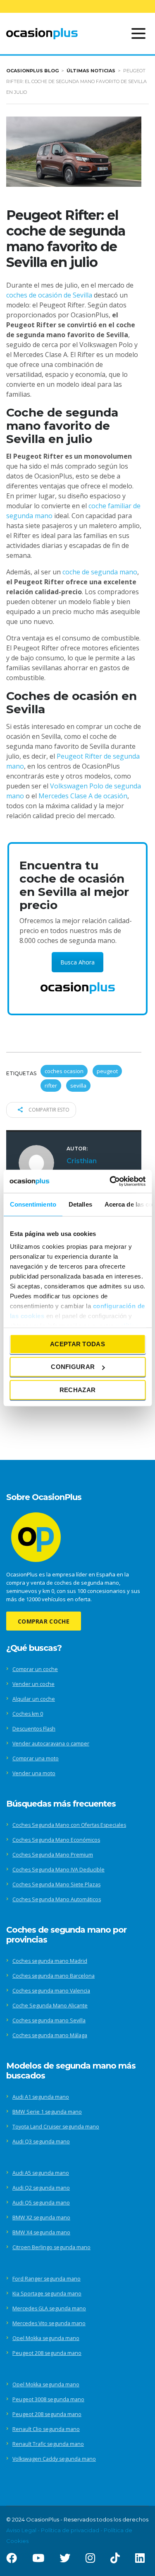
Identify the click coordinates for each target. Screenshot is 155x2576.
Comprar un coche (35, 1669)
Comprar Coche (44, 1621)
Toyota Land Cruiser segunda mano (56, 2127)
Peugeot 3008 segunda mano (48, 2399)
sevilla (78, 1086)
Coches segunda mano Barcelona (54, 1976)
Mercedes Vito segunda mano (49, 2323)
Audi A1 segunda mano (41, 2097)
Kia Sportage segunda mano (47, 2294)
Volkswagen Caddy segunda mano (54, 2459)
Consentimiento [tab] (33, 1204)
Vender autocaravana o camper (51, 1744)
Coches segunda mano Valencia (51, 1991)
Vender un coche (33, 1684)
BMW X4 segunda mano (41, 2232)
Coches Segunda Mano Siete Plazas (56, 1884)
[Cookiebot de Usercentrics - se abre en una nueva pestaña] (110, 1181)
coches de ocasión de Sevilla (49, 295)
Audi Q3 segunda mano (41, 2142)
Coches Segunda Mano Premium (53, 1855)
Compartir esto (48, 1110)
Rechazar (77, 1389)
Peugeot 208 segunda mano (47, 2353)
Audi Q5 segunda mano (41, 2203)
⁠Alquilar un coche (34, 1699)
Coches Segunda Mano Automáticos (57, 1899)
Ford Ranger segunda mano (46, 2279)
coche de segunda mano (100, 572)
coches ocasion (64, 1071)
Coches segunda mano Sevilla (49, 2020)
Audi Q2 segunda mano (41, 2188)
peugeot (107, 1071)
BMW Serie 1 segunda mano (47, 2112)
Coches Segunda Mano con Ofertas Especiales (69, 1825)
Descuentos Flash (34, 1729)
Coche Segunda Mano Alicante (50, 2006)
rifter (51, 1086)
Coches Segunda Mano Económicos (56, 1840)
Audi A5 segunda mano (41, 2173)
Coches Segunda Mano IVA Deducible (58, 1870)
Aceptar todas (77, 1344)
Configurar (73, 1367)
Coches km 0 (28, 1714)
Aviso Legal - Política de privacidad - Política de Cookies (69, 2536)
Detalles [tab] (80, 1204)
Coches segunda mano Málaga (50, 2035)
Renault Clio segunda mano (46, 2429)
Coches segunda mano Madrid (50, 1961)
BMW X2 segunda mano (41, 2218)
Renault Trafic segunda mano (48, 2444)
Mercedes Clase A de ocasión (82, 796)
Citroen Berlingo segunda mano (51, 2247)
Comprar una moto (36, 1758)
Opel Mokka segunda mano (46, 2338)
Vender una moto (34, 1773)
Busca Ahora (77, 962)
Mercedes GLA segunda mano (49, 2308)
